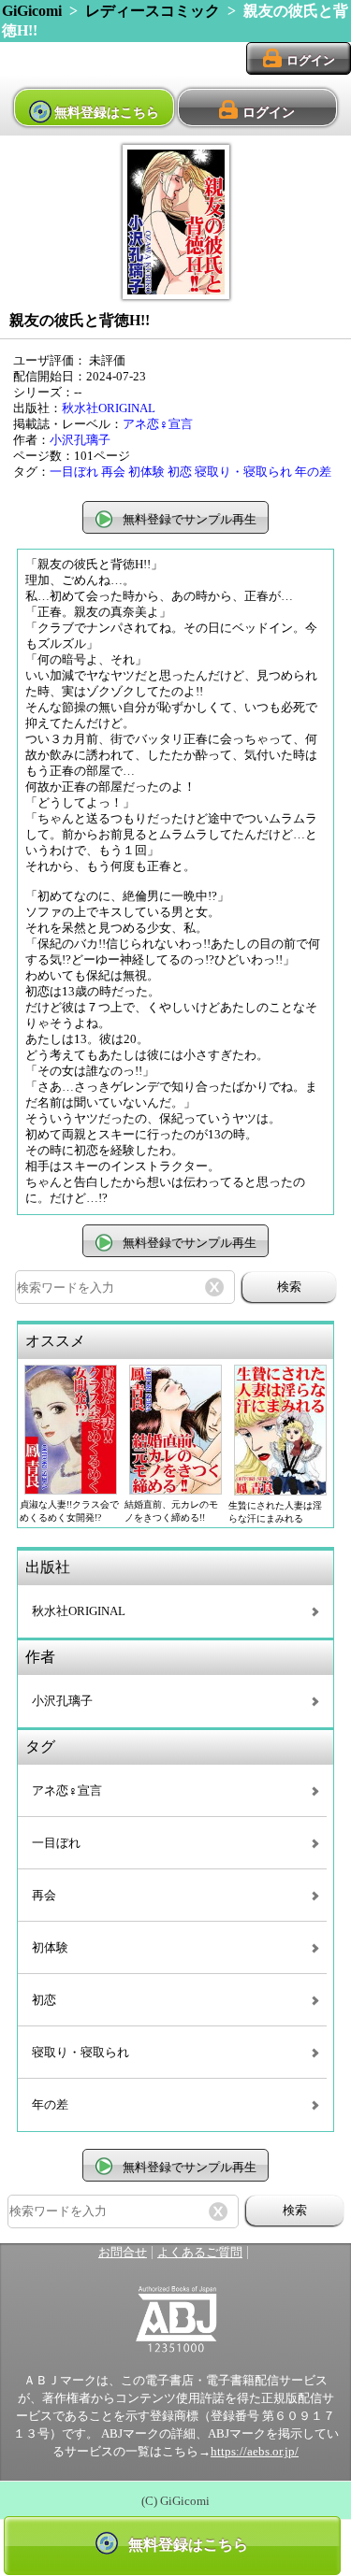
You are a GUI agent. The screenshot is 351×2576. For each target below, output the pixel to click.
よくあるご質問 (200, 2253)
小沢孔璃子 (80, 440)
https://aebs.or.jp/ (255, 2452)
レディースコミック (153, 11)
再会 (113, 472)
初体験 (146, 472)
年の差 (313, 472)
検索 (289, 1287)
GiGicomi (32, 11)
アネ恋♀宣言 (158, 424)
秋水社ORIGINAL (109, 408)
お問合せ (123, 2253)
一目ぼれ (74, 472)
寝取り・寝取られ (243, 472)
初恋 (180, 472)
